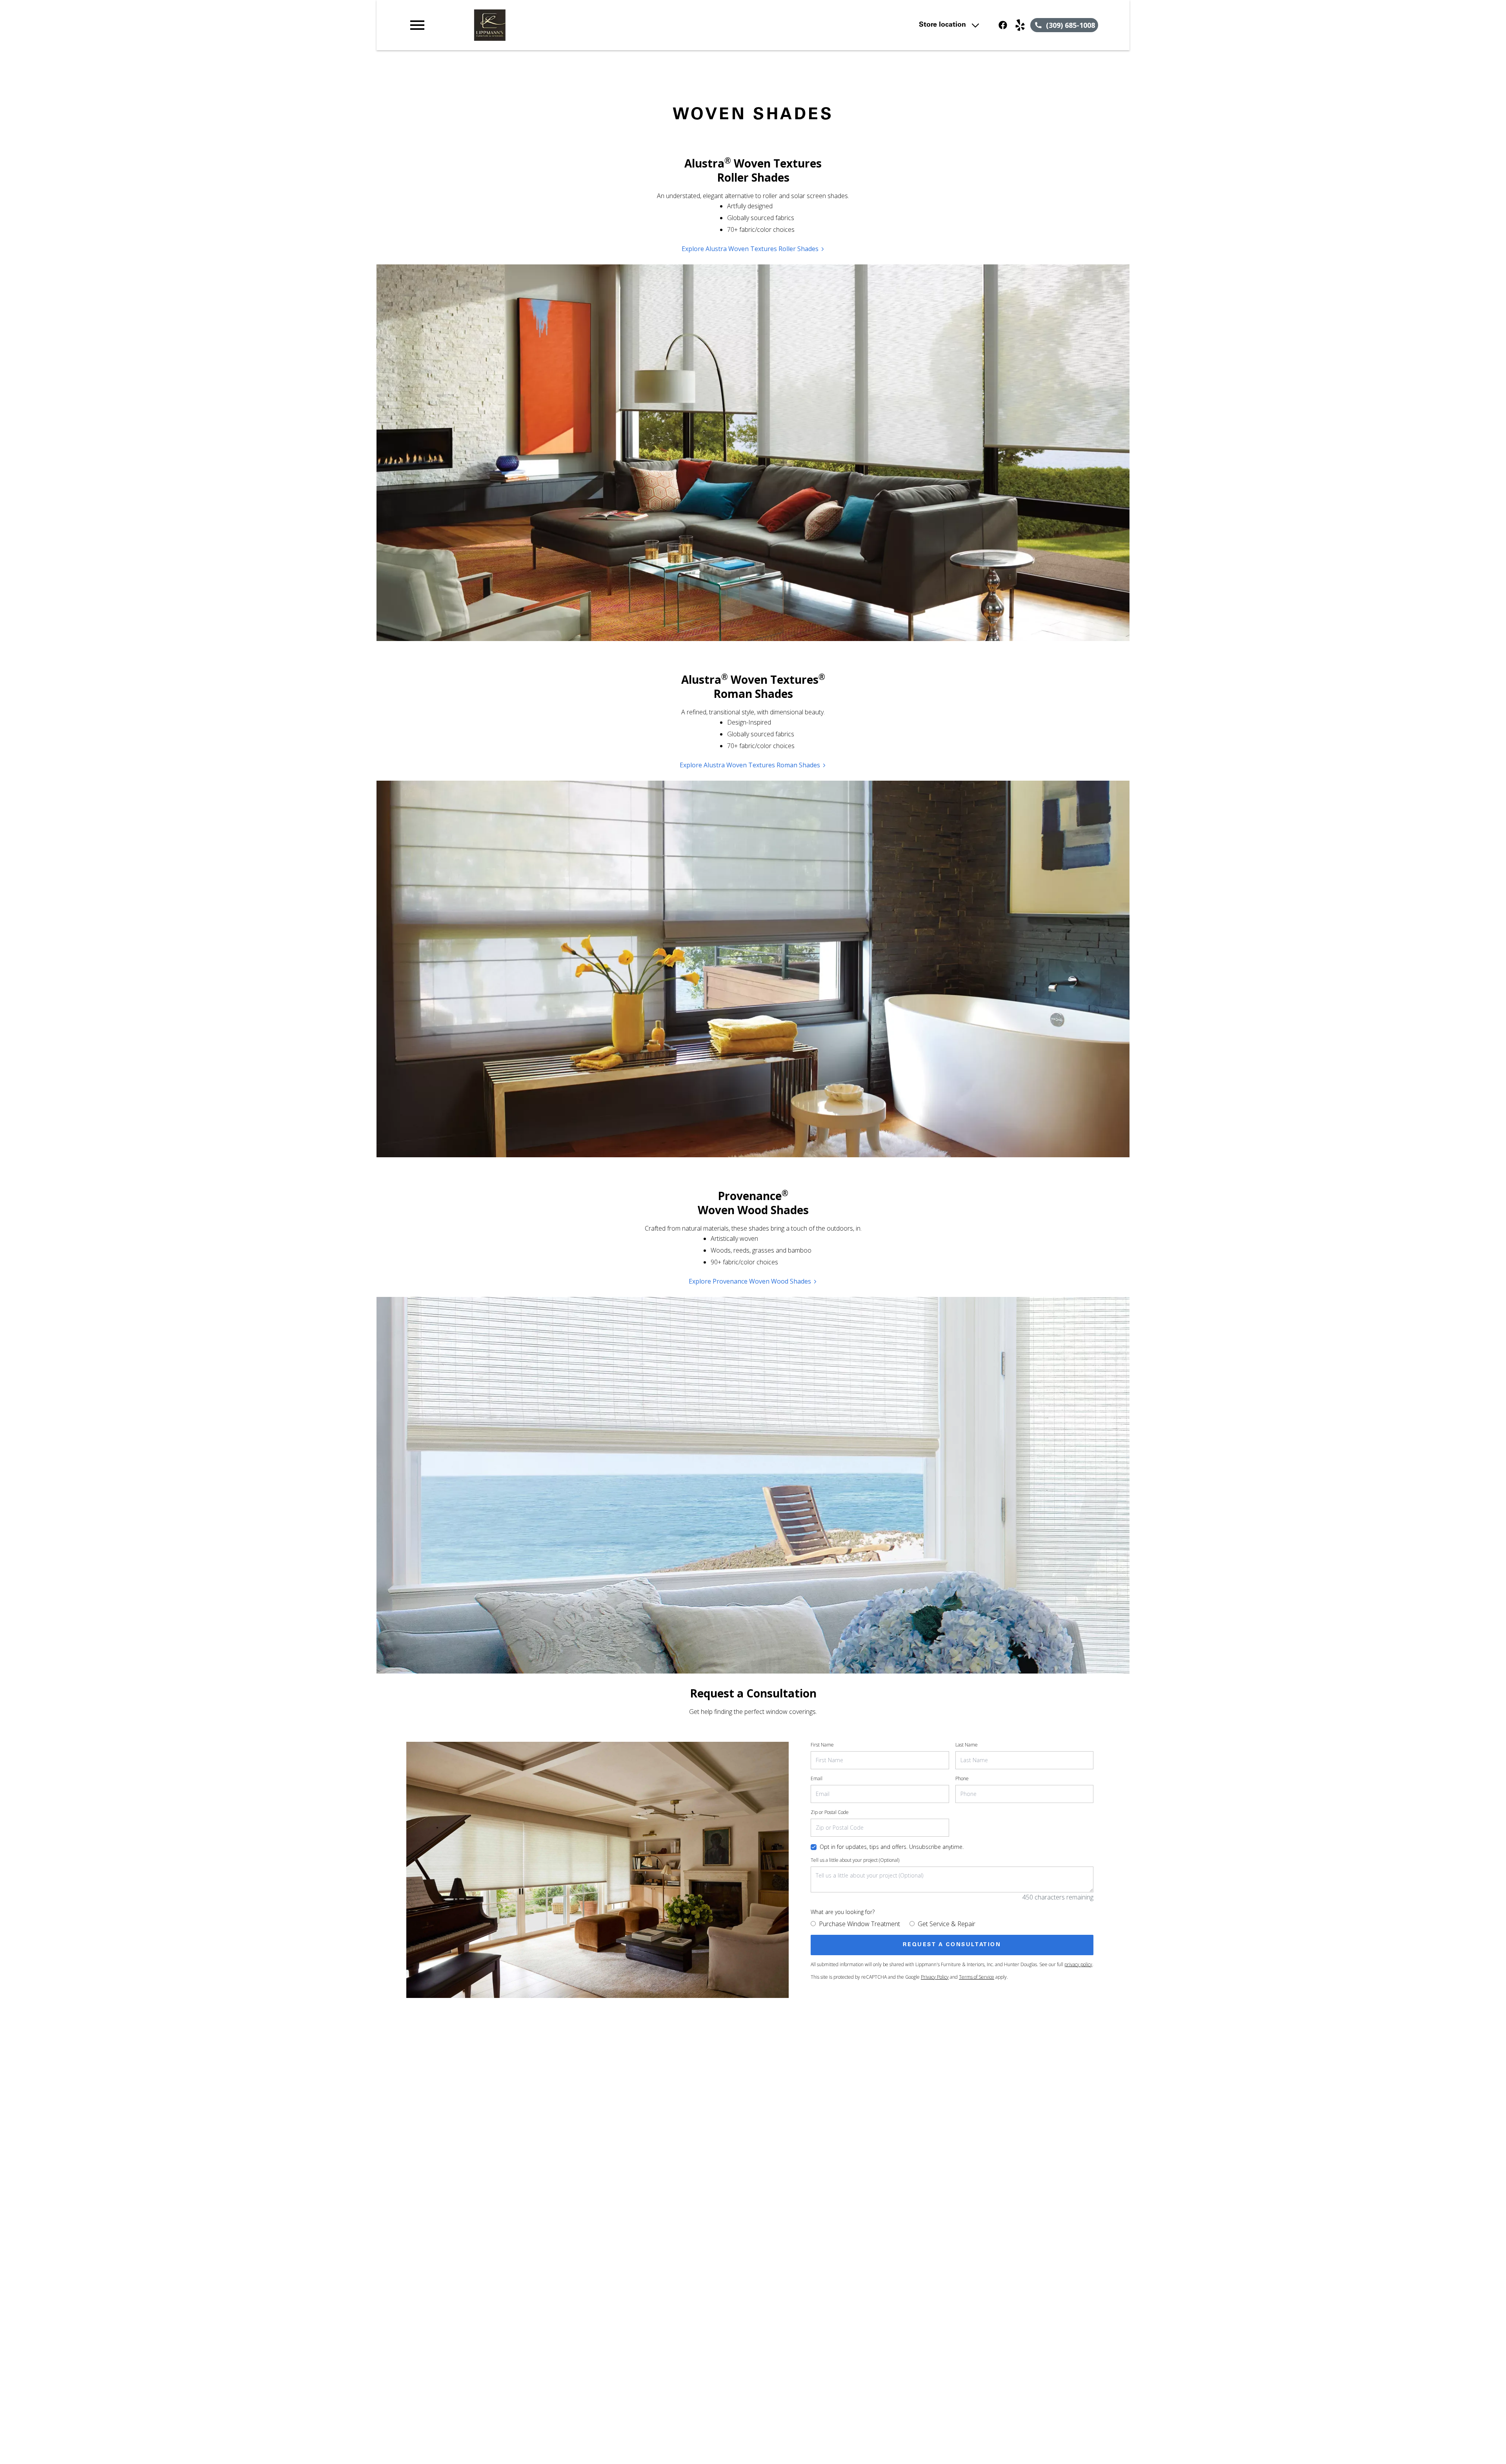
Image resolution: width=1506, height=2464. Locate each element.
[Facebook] (1003, 25)
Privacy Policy (935, 1977)
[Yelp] (1020, 25)
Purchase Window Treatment (859, 1924)
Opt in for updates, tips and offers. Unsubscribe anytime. (892, 1847)
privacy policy (1078, 1964)
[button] (417, 25)
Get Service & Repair (947, 1924)
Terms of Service (977, 1977)
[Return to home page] (570, 25)
